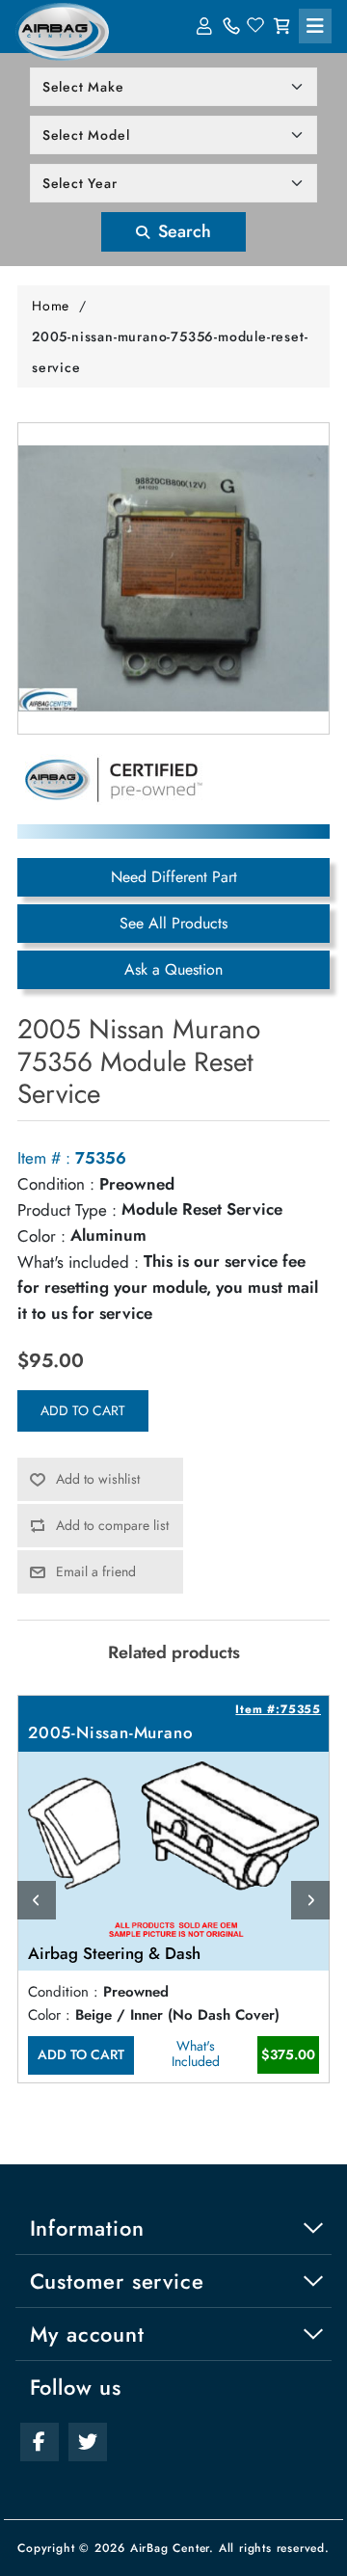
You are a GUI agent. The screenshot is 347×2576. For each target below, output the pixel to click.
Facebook (40, 2442)
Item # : (44, 1158)
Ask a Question (173, 969)
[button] (315, 26)
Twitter (88, 2442)
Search (182, 231)
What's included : (78, 1262)
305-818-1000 (231, 26)
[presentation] (37, 1900)
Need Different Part (174, 877)
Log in (206, 26)
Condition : (56, 1184)
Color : (41, 1236)
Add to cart (83, 1410)
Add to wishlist (98, 1479)
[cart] (281, 26)
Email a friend (96, 1571)
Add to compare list (112, 1525)
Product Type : (67, 1210)
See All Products (173, 923)
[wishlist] (256, 26)
